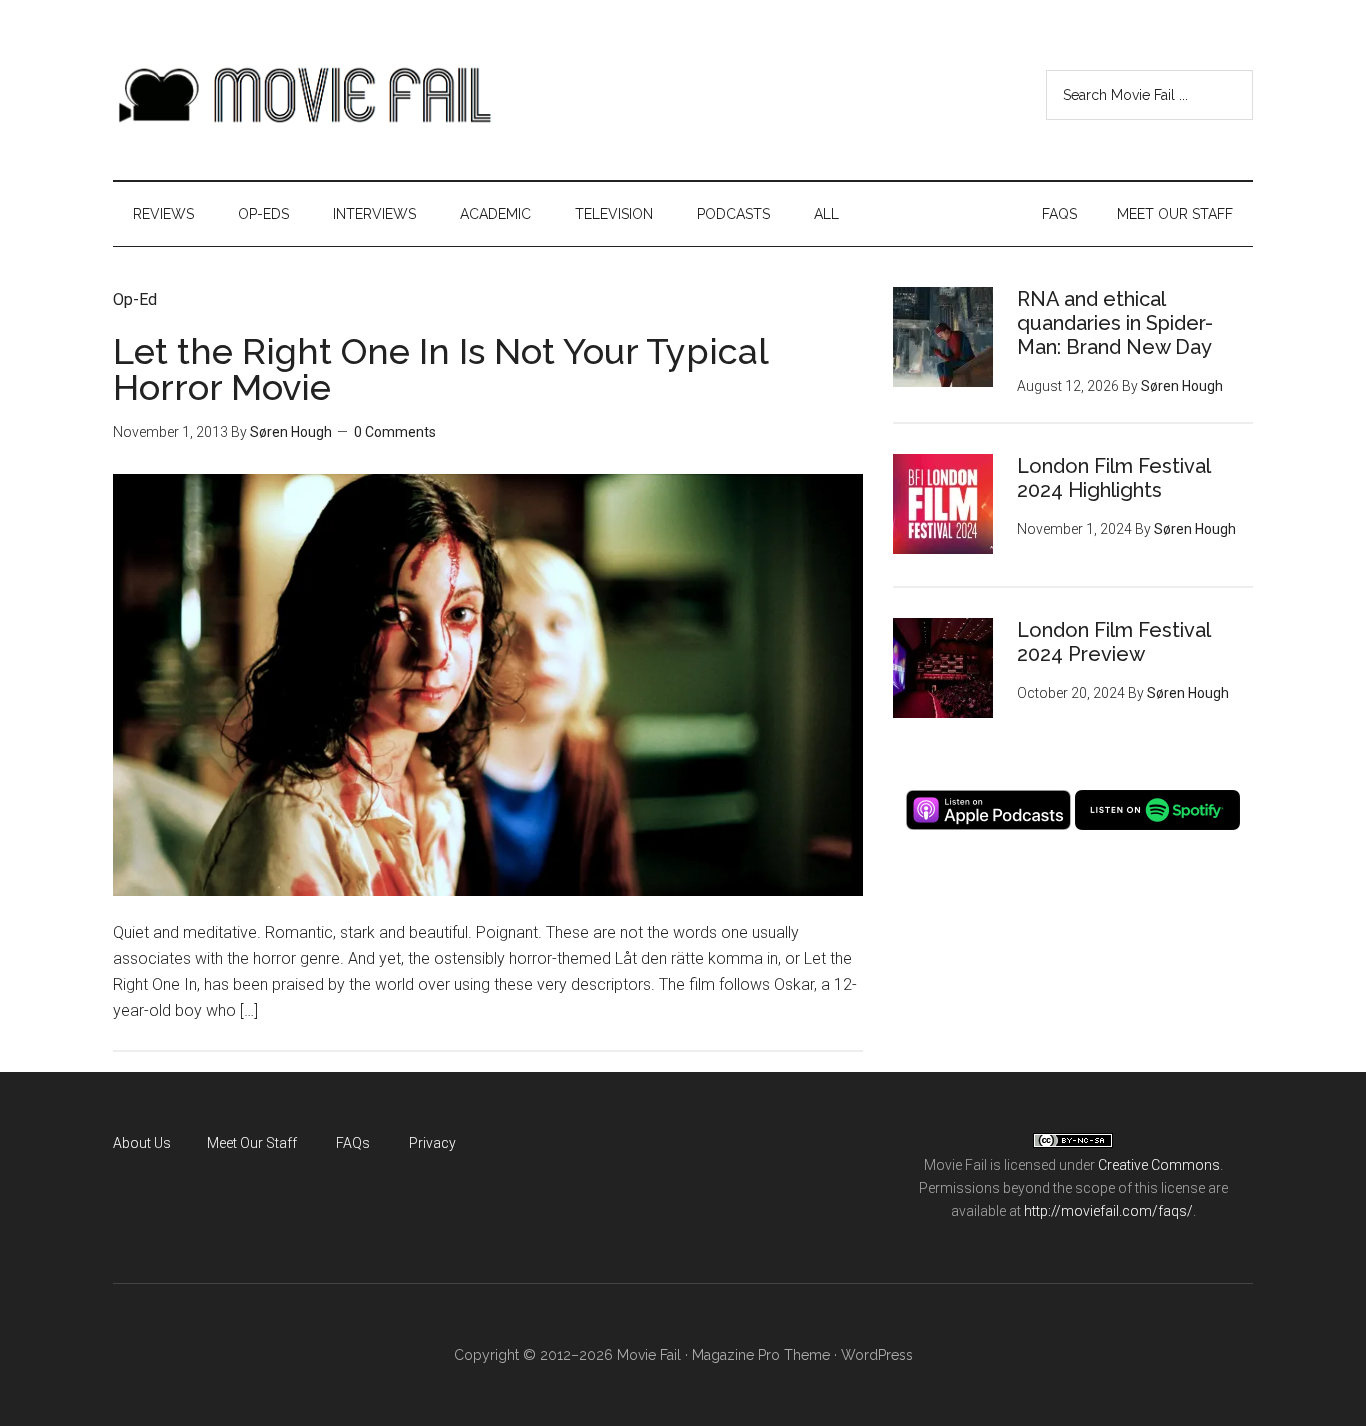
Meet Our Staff (252, 1143)
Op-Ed (135, 299)
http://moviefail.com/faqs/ (1108, 1211)
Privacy (432, 1143)
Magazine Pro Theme (761, 1355)
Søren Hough (291, 432)
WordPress (877, 1355)
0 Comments (395, 432)
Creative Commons (1159, 1165)
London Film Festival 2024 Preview (1113, 642)
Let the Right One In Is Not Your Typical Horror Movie (440, 369)
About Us (142, 1143)
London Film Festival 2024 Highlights (1113, 478)
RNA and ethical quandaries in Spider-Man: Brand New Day (1115, 323)
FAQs (353, 1143)
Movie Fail (303, 95)
